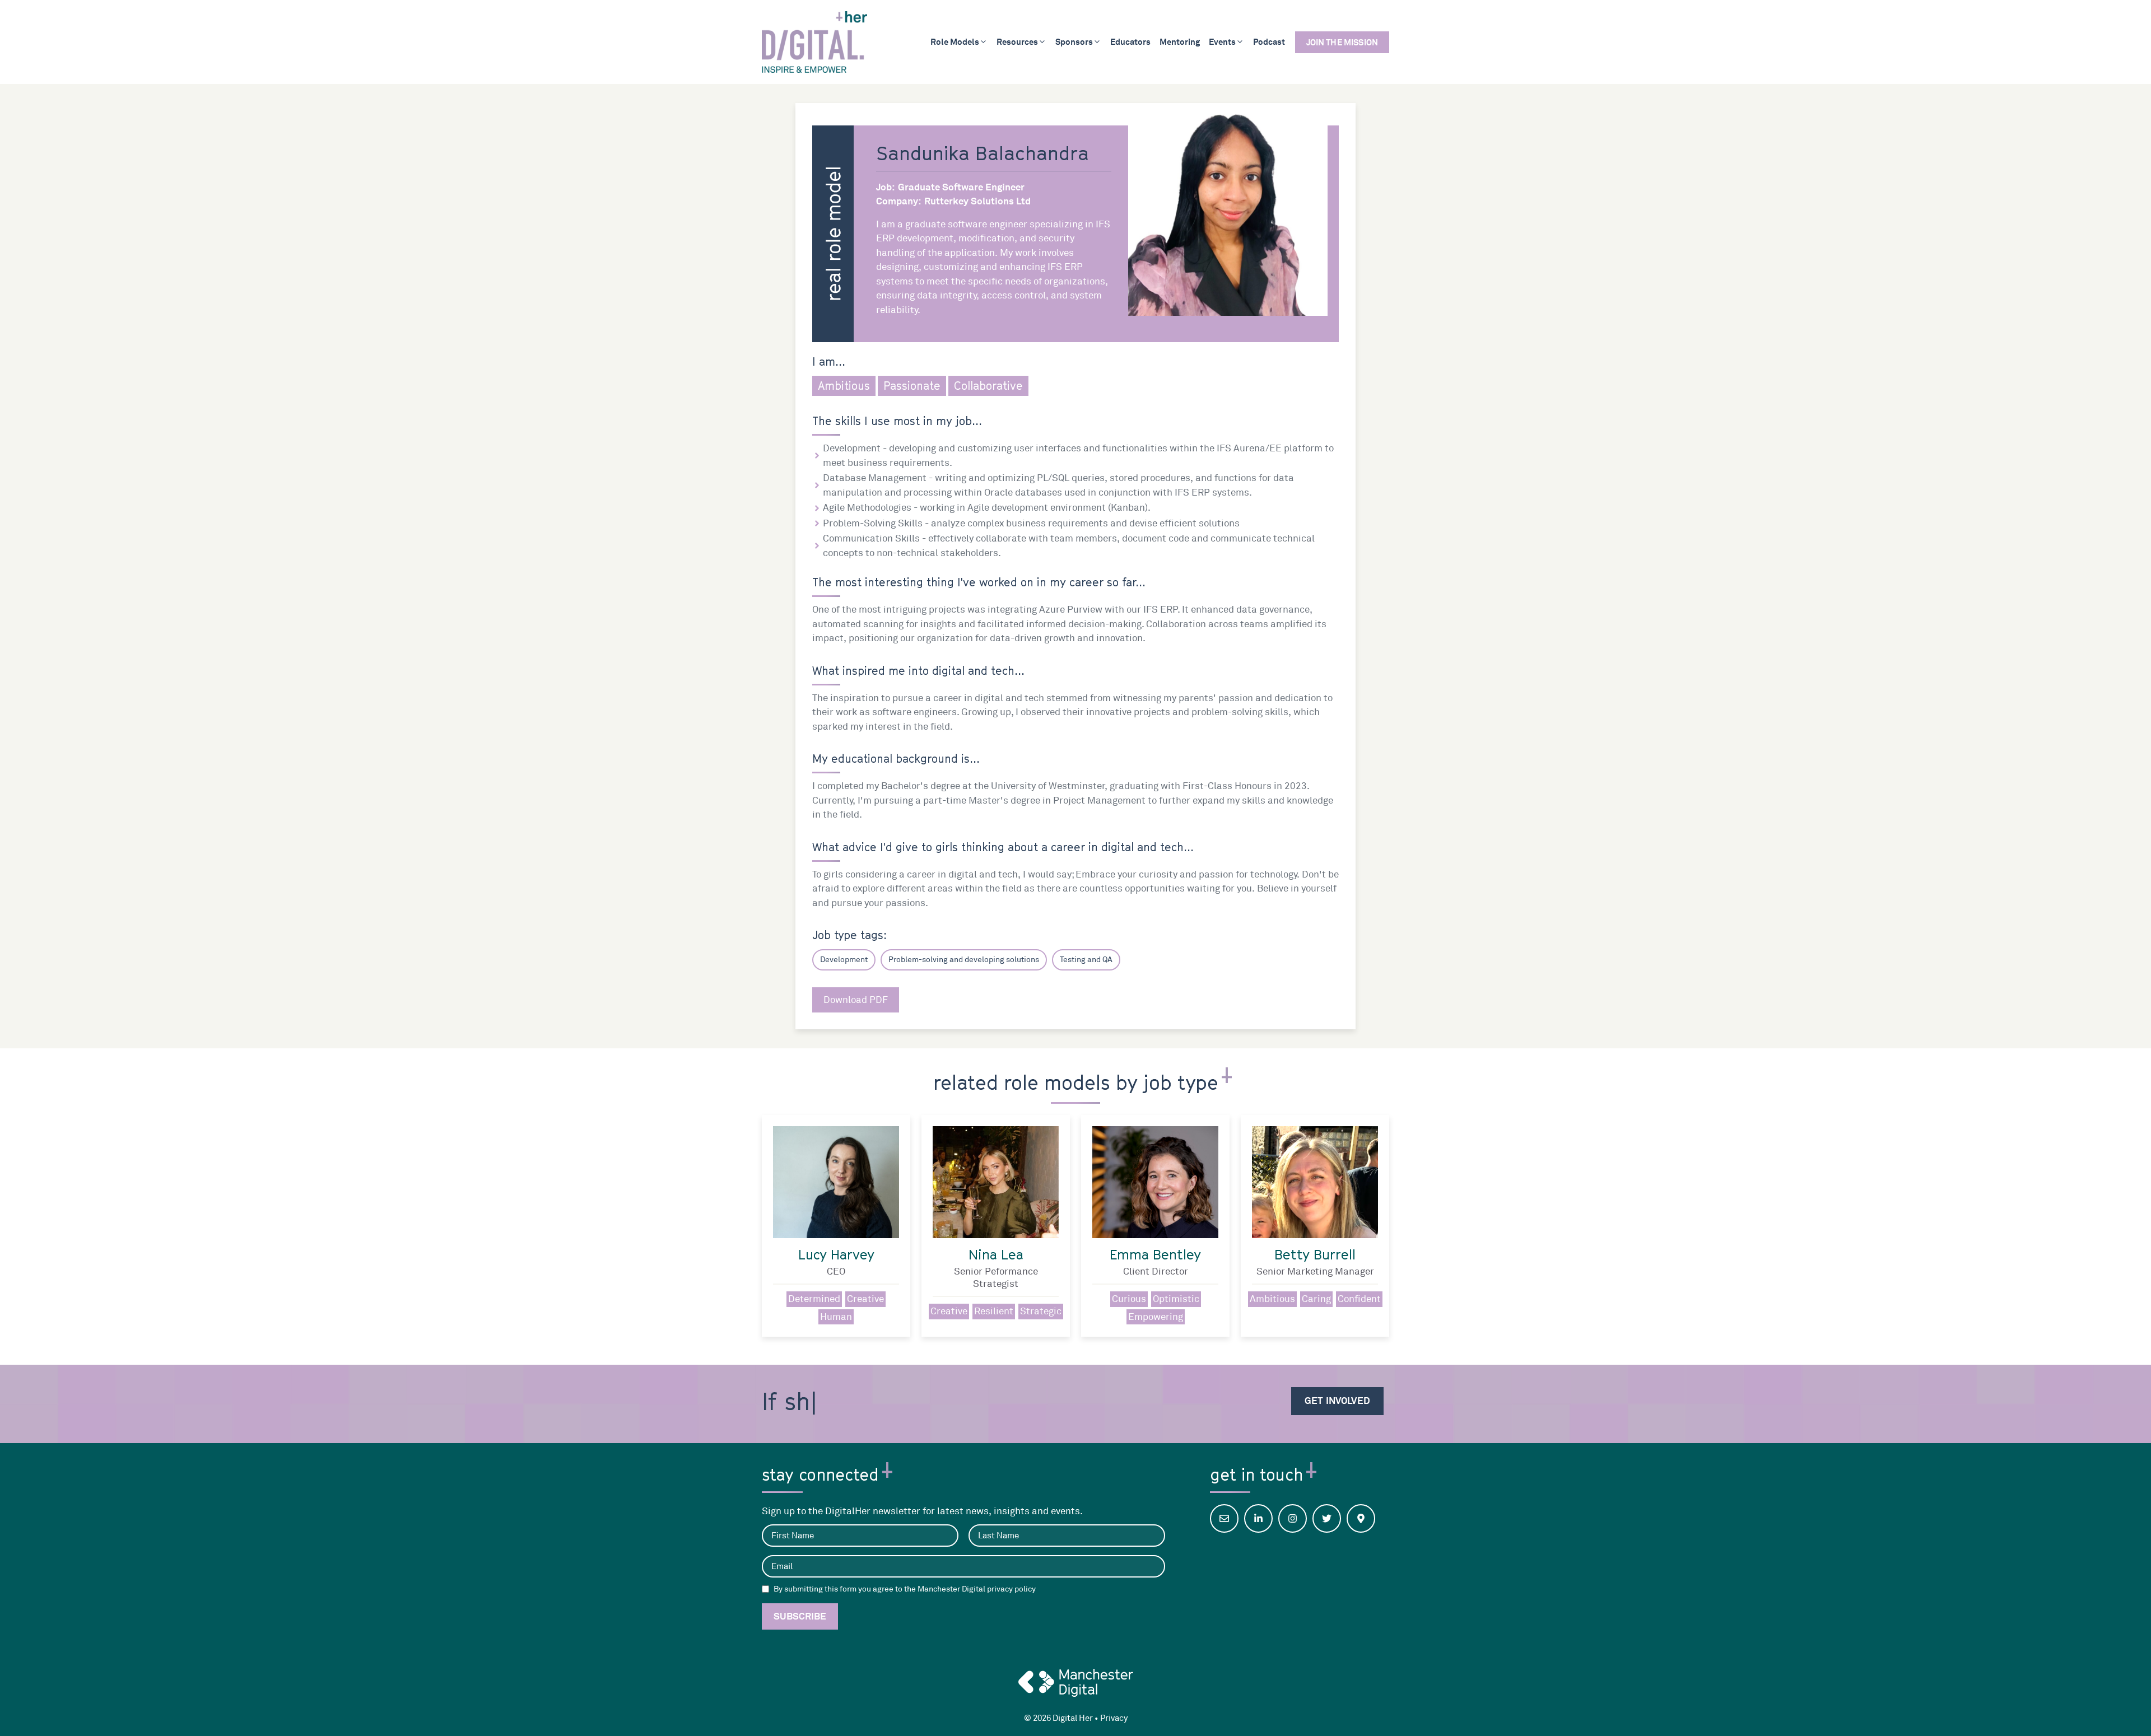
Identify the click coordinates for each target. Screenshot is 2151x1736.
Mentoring (1180, 42)
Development (844, 960)
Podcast (1269, 42)
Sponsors (1074, 42)
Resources (1017, 42)
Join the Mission (1342, 42)
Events (1222, 42)
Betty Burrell (1315, 1254)
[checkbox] (765, 1589)
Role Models (955, 42)
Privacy (1114, 1718)
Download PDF (856, 1000)
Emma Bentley (1155, 1254)
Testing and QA (1086, 960)
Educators (1130, 42)
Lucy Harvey (836, 1254)
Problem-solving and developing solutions (964, 960)
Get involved (1337, 1401)
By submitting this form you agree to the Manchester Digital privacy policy (905, 1589)
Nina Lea (996, 1254)
